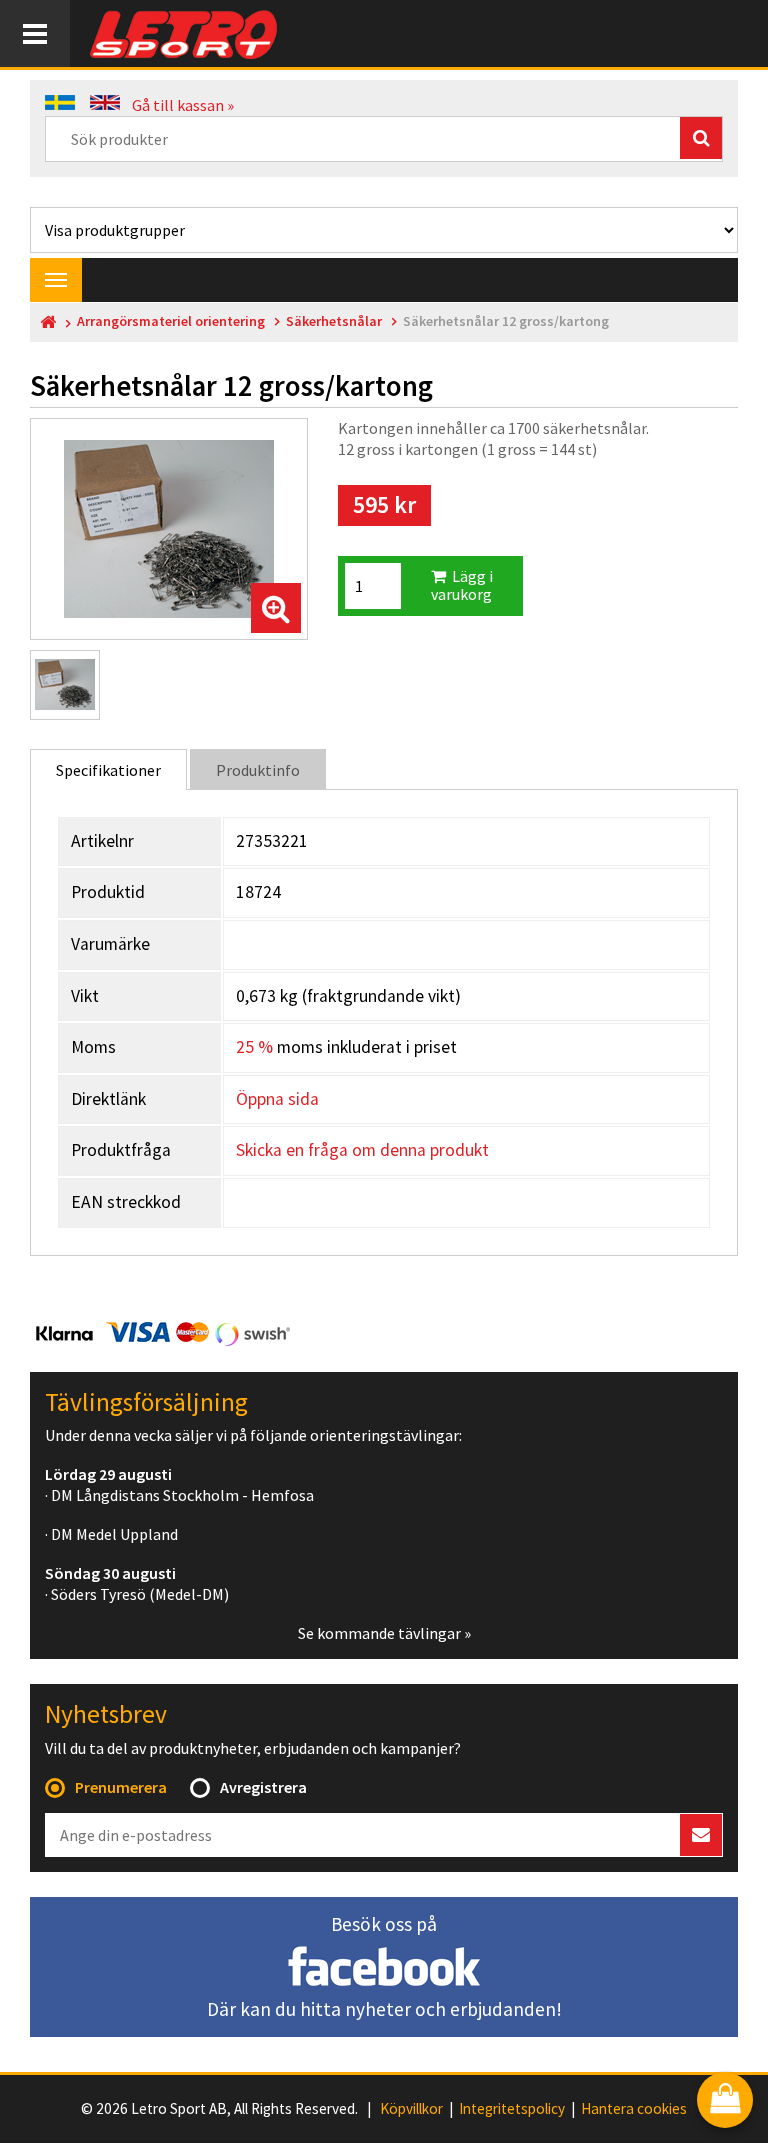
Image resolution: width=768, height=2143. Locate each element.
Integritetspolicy (512, 2109)
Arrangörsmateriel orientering (171, 321)
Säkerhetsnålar (334, 321)
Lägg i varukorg (462, 585)
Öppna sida (277, 1099)
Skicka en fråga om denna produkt (362, 1150)
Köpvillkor (411, 2109)
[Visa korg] (725, 2101)
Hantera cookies (634, 2109)
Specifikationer (108, 770)
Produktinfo (258, 770)
